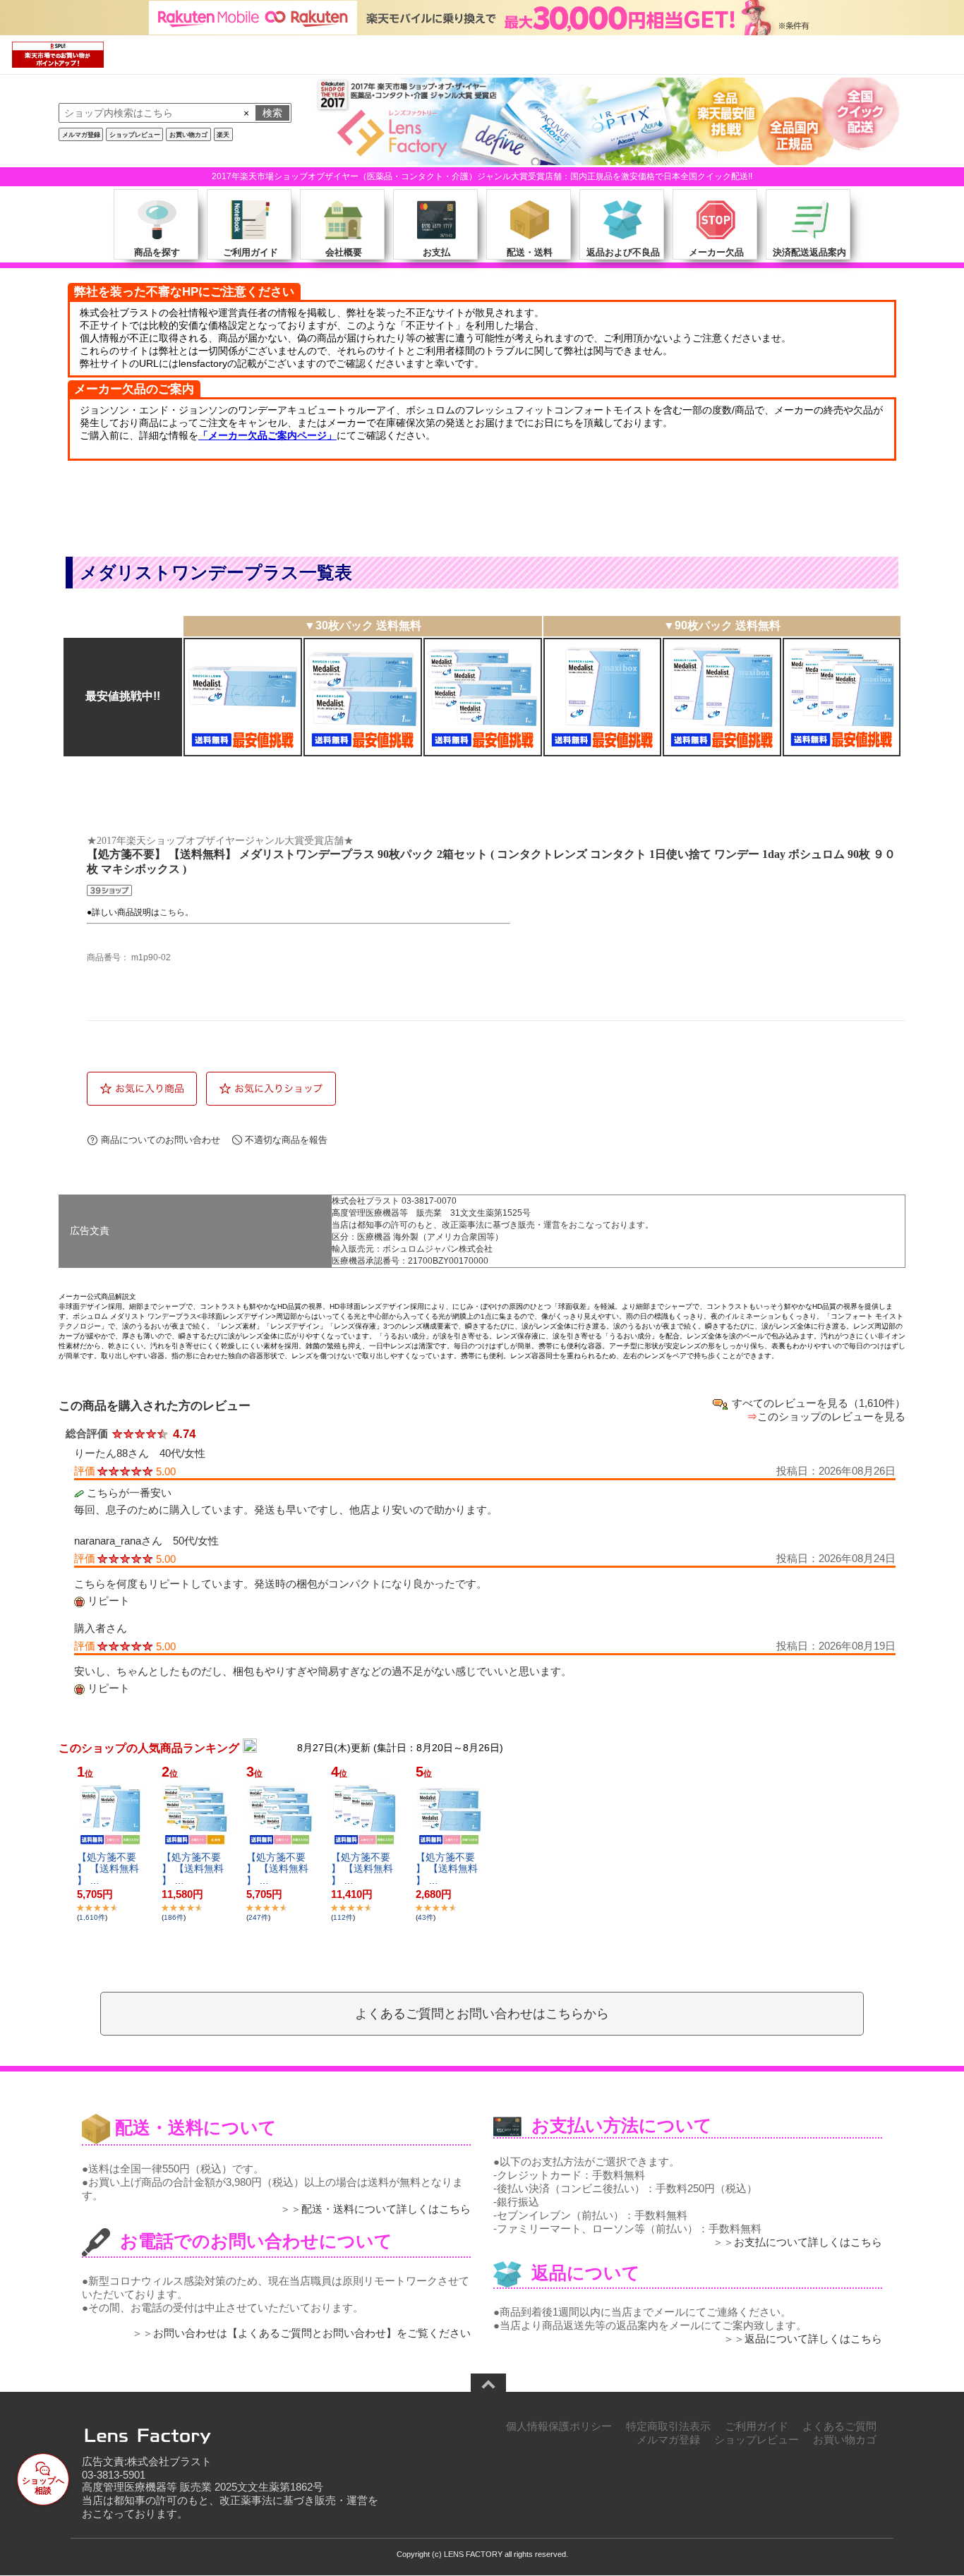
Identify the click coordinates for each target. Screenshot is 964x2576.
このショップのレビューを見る (831, 1416)
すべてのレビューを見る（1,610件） (819, 1403)
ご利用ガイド (251, 252)
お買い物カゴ (188, 135)
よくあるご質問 (839, 2426)
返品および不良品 (623, 252)
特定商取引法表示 (668, 2426)
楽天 (223, 135)
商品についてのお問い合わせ (161, 1140)
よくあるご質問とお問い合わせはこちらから (482, 2014)
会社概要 (344, 252)
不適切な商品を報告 (286, 1140)
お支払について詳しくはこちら (808, 2242)
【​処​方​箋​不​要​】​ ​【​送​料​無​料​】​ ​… (108, 1869)
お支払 (436, 252)
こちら (172, 912)
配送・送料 (530, 252)
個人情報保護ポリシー (559, 2426)
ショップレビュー (135, 135)
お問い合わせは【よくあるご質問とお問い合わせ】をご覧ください (312, 2333)
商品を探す (157, 252)
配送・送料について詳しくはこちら (386, 2209)
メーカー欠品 (716, 252)
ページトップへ (488, 2385)
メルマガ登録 (81, 135)
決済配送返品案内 (809, 252)
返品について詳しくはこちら (813, 2339)
